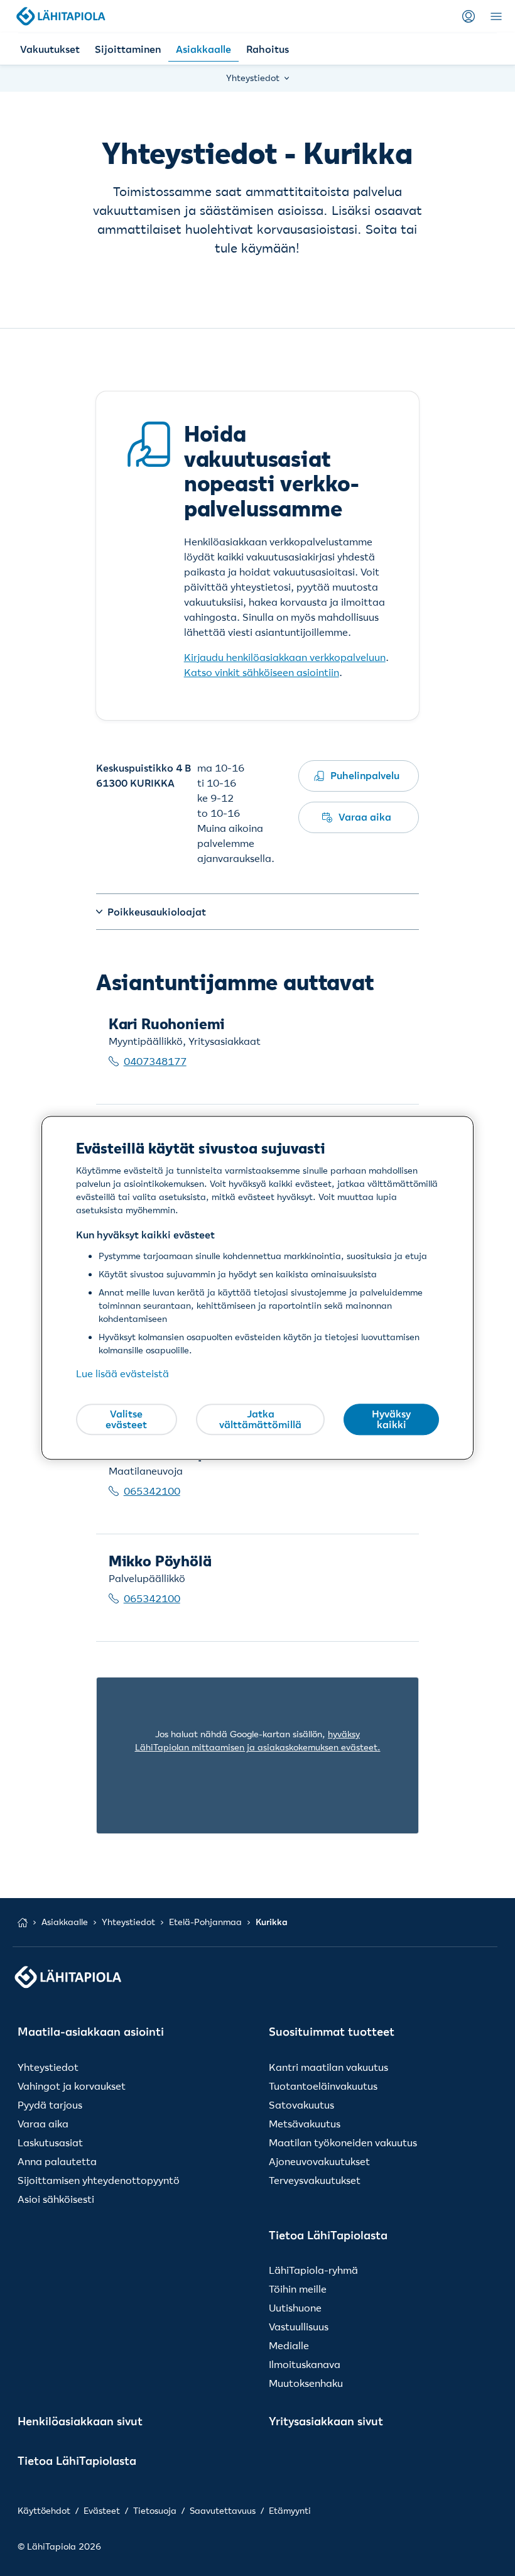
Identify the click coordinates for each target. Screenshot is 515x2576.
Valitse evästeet (126, 1419)
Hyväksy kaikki (391, 1419)
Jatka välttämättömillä (260, 1419)
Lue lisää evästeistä (122, 1374)
